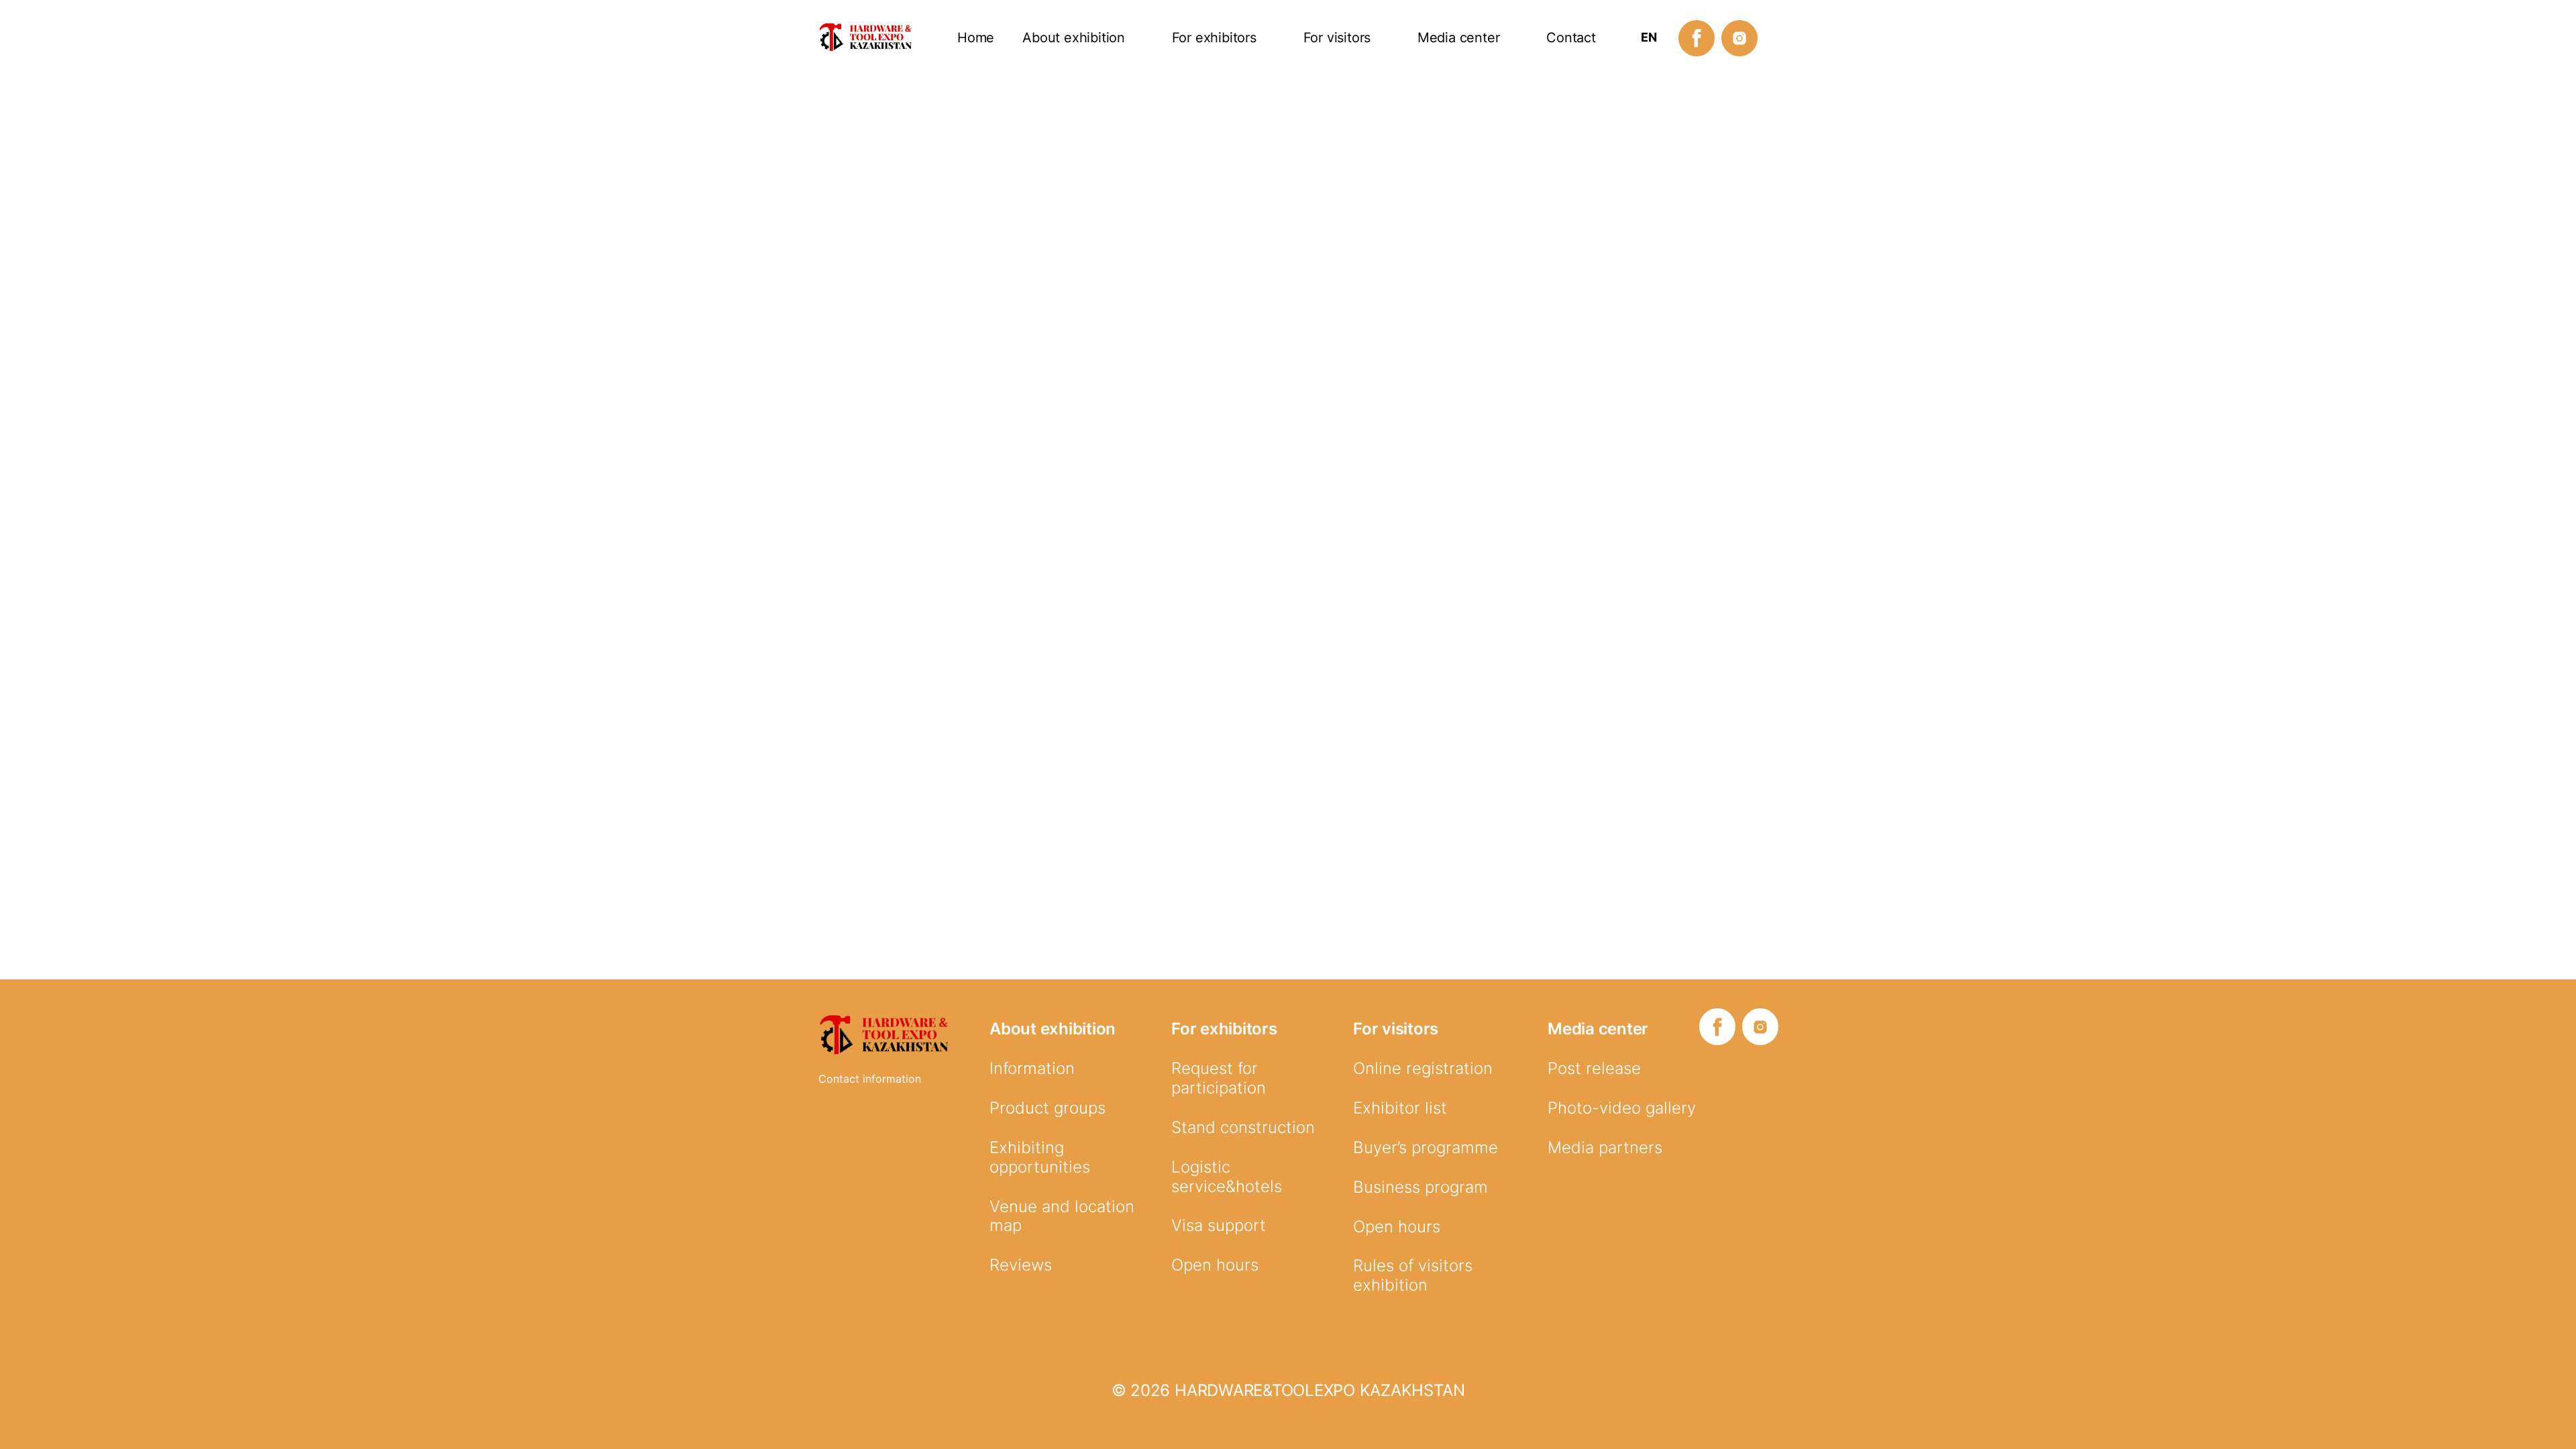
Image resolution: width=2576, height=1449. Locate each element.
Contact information (870, 1079)
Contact (1571, 38)
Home (976, 38)
